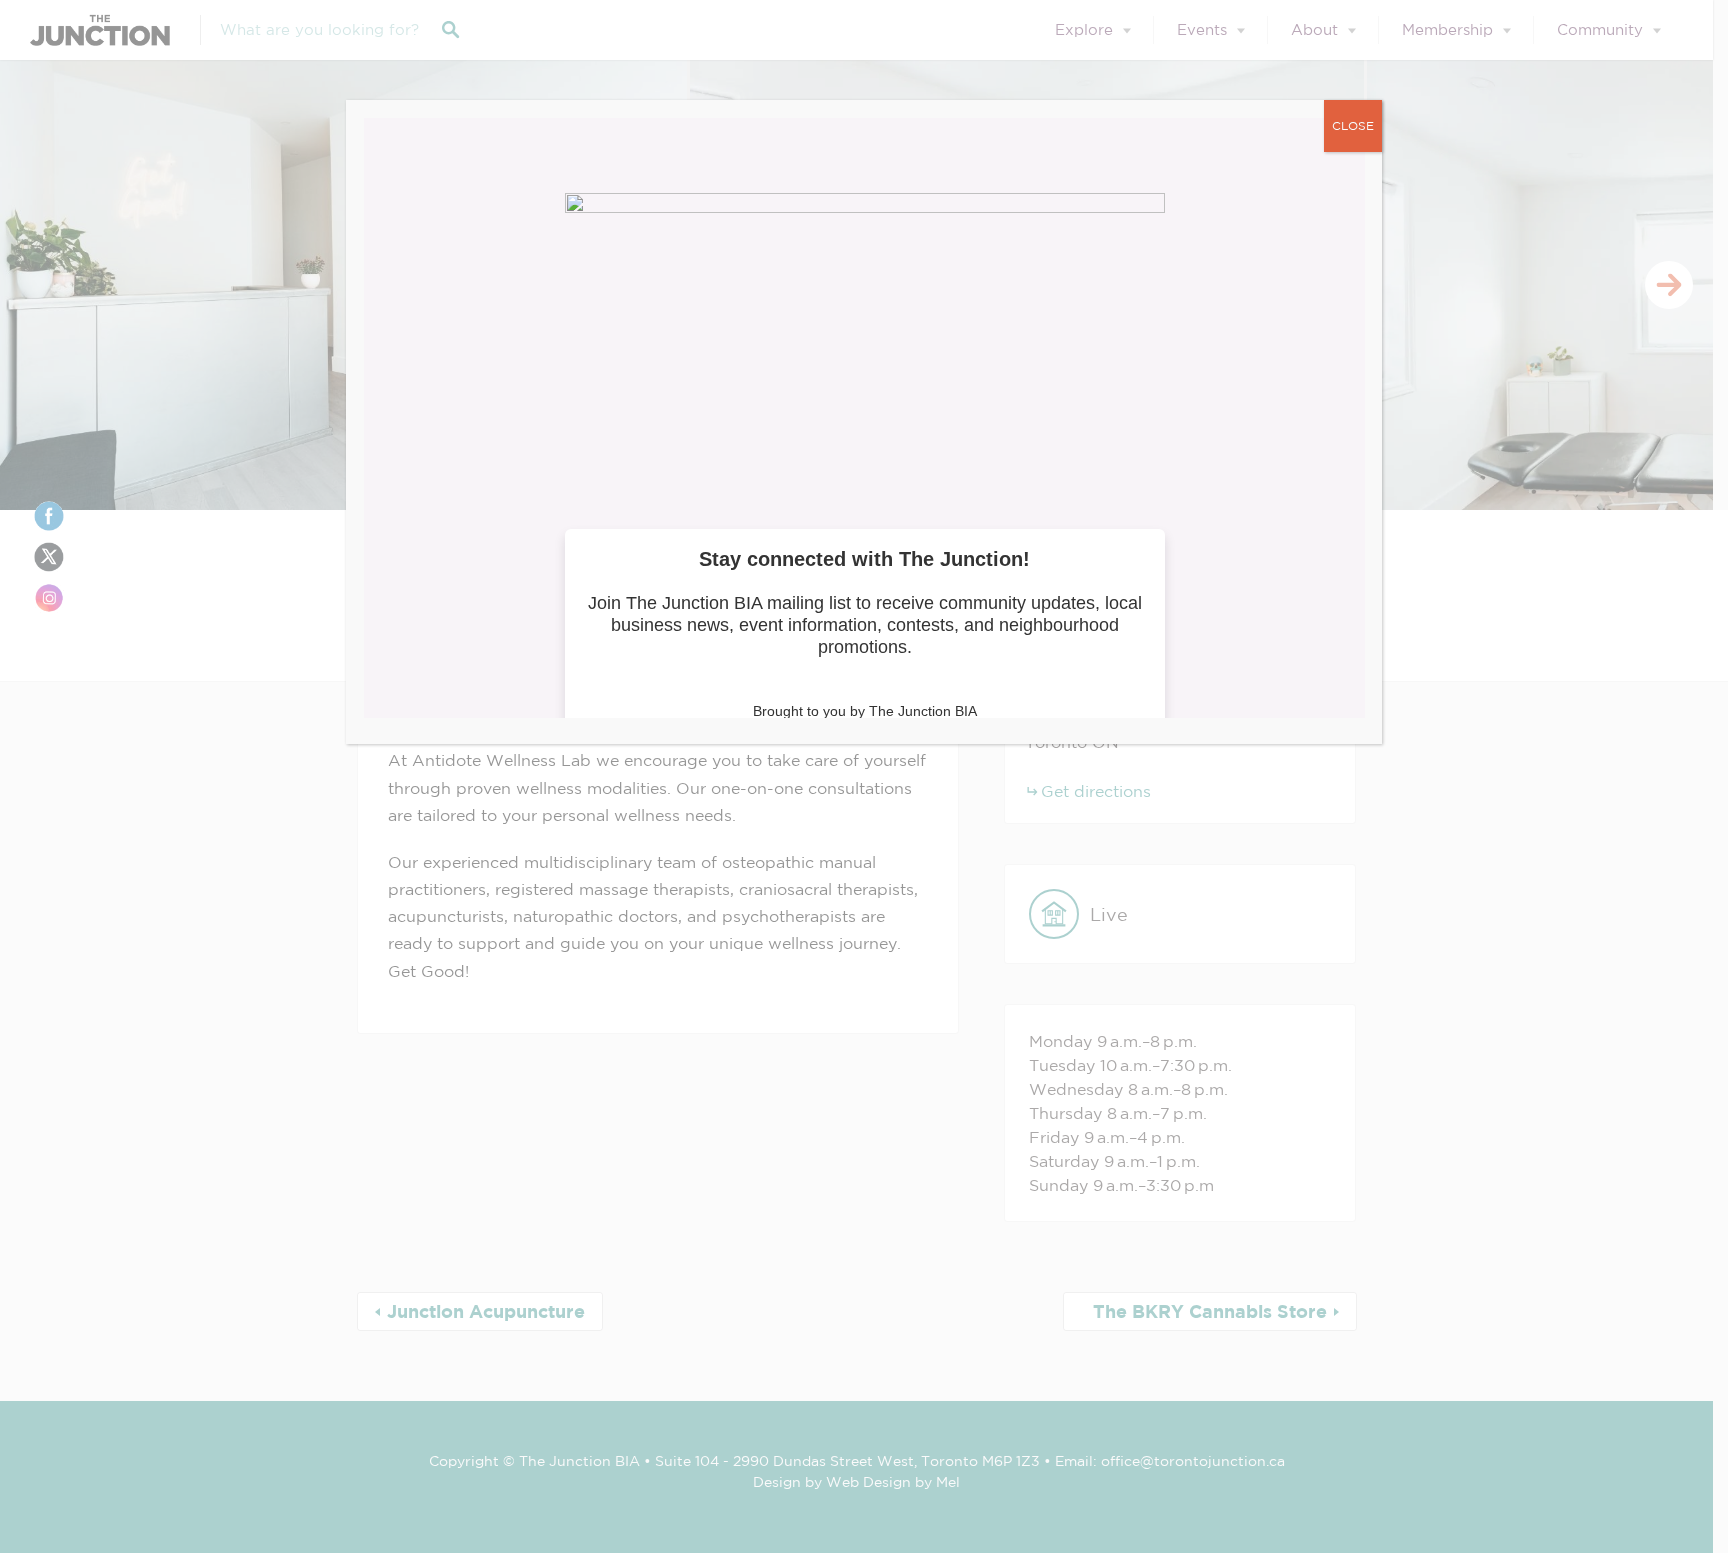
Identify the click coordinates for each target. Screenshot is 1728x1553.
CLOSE (1353, 125)
